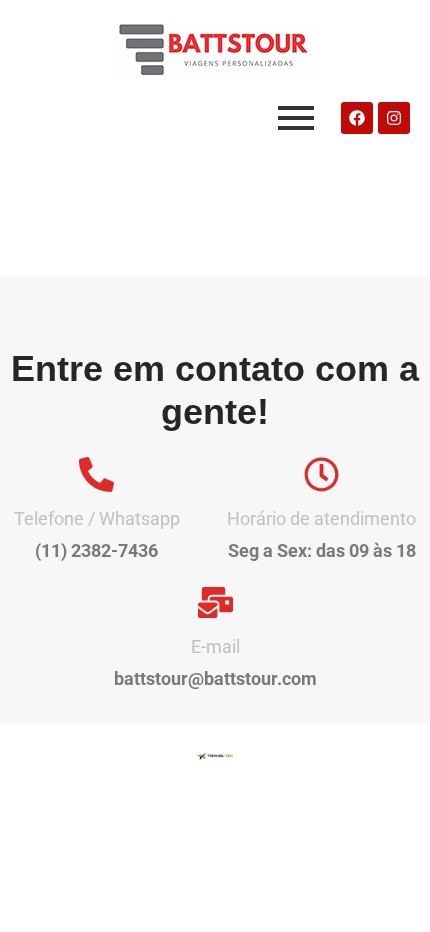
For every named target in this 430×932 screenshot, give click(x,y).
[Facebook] (357, 118)
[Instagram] (394, 118)
